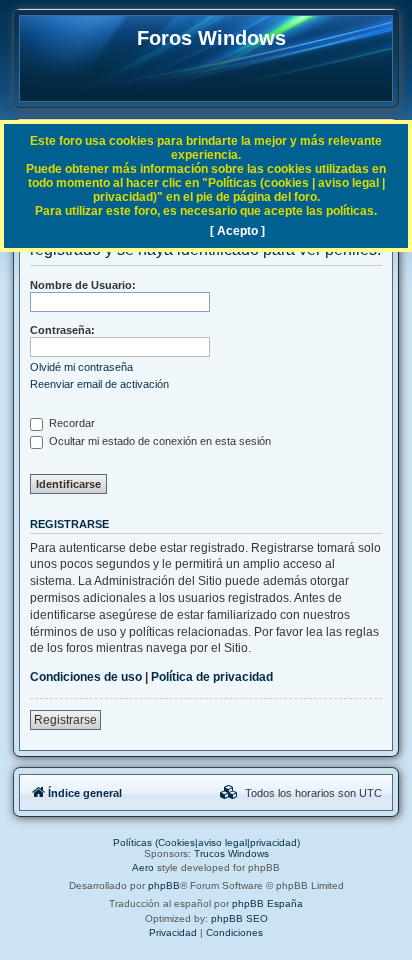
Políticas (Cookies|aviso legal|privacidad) (206, 842)
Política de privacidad (212, 677)
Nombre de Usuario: (83, 285)
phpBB (164, 885)
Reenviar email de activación (99, 384)
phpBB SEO (239, 918)
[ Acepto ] (237, 231)
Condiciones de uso (86, 677)
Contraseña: (62, 330)
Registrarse (65, 720)
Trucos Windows (231, 853)
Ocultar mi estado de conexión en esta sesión (158, 441)
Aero (143, 867)
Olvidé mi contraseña (81, 367)
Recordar (70, 423)
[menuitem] (229, 793)
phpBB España (267, 903)
